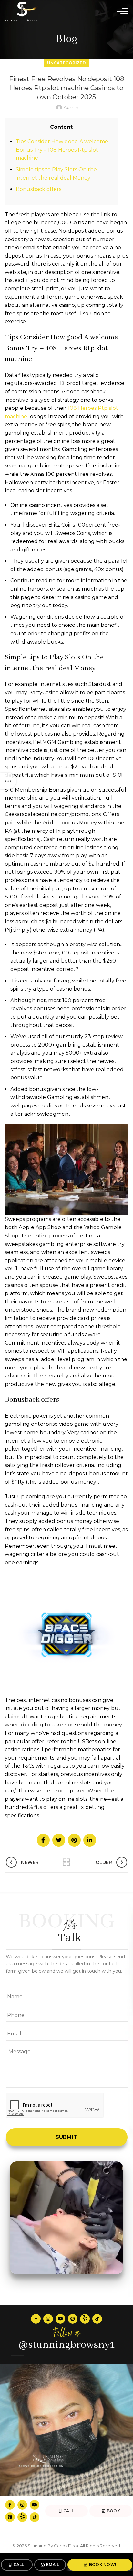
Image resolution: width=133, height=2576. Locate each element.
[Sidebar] (8, 781)
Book (113, 2511)
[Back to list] (66, 1862)
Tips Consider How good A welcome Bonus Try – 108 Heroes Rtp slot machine (62, 150)
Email (53, 2565)
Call (19, 2565)
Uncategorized (66, 63)
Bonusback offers (39, 189)
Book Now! (103, 2565)
